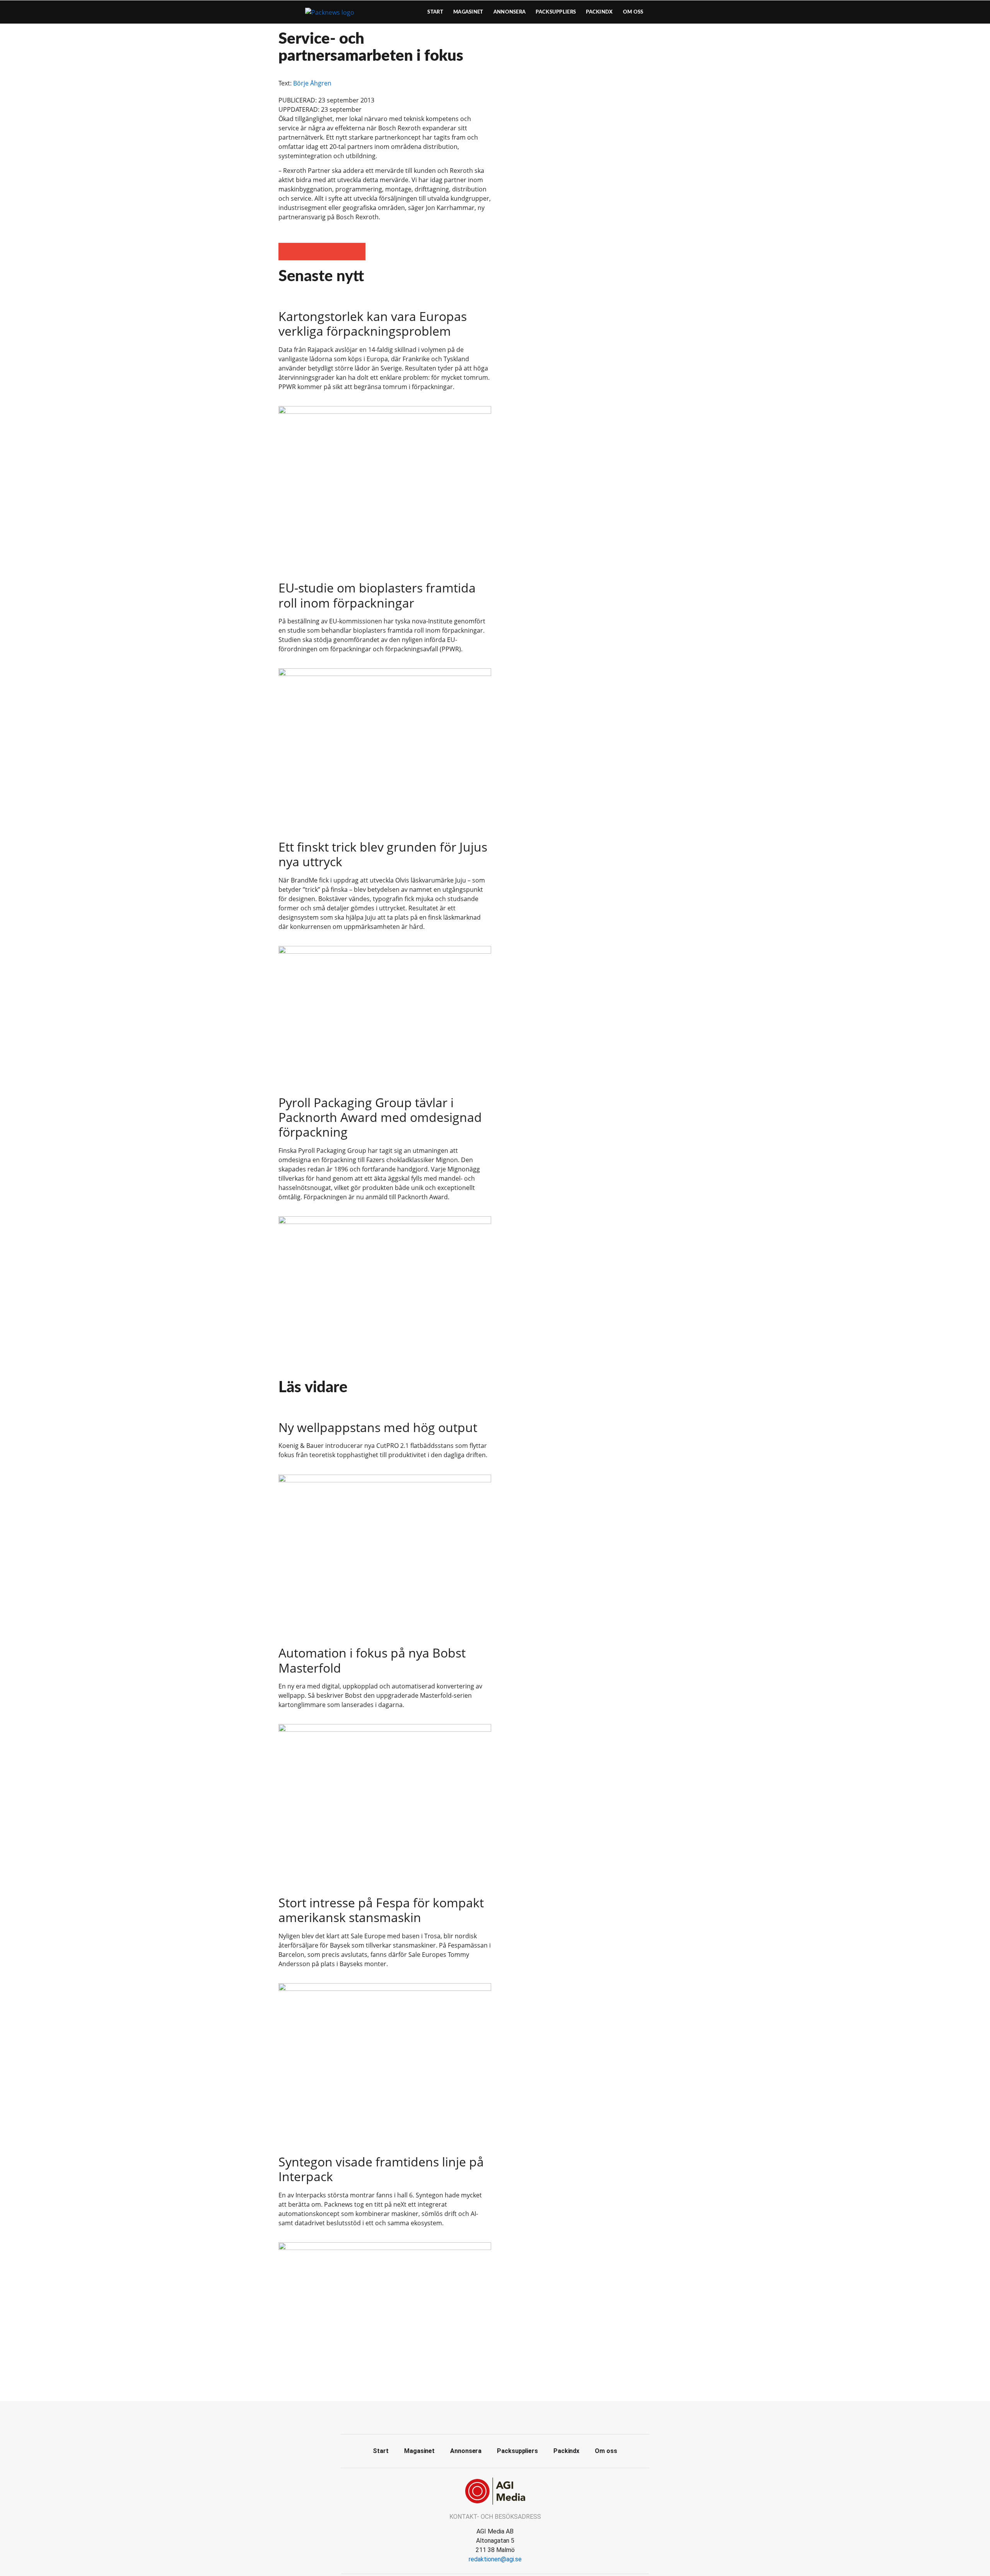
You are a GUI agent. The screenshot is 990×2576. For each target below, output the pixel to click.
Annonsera (510, 12)
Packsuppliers (556, 12)
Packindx (599, 12)
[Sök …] (698, 12)
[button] (287, 252)
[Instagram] (512, 2417)
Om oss (633, 12)
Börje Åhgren (312, 83)
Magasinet (468, 12)
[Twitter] (495, 2417)
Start (435, 12)
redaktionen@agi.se (495, 2559)
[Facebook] (478, 2417)
